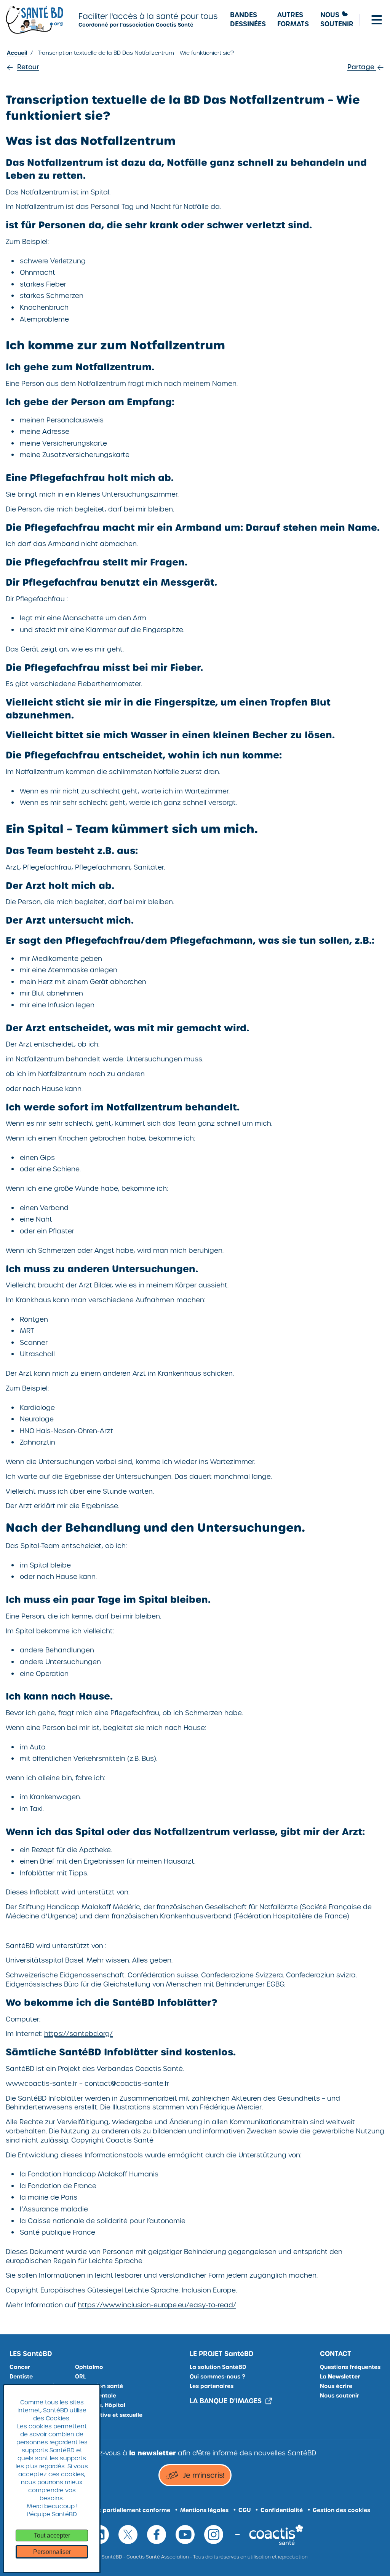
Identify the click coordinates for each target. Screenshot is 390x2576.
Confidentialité (282, 2510)
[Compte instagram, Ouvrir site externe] (214, 2535)
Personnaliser (52, 2552)
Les (31, 2354)
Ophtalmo (89, 2367)
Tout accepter (52, 2535)
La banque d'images (226, 2401)
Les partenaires (212, 2386)
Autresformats (293, 20)
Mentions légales (204, 2510)
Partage (362, 67)
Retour (28, 67)
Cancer (20, 2367)
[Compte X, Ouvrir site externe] (128, 2535)
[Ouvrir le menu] (377, 20)
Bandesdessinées (248, 20)
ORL (80, 2377)
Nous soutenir (340, 2396)
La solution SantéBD (218, 2367)
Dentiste (21, 2377)
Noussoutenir (337, 20)
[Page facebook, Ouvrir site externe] (157, 2535)
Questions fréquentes (350, 2367)
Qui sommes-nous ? (217, 2377)
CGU (245, 2510)
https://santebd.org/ (78, 2034)
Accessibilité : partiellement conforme (116, 2510)
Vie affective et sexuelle (109, 2415)
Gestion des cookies (341, 2510)
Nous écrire (336, 2386)
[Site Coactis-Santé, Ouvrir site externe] (276, 2534)
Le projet (222, 2354)
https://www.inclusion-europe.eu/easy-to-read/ (157, 2305)
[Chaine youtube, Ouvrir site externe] (185, 2535)
